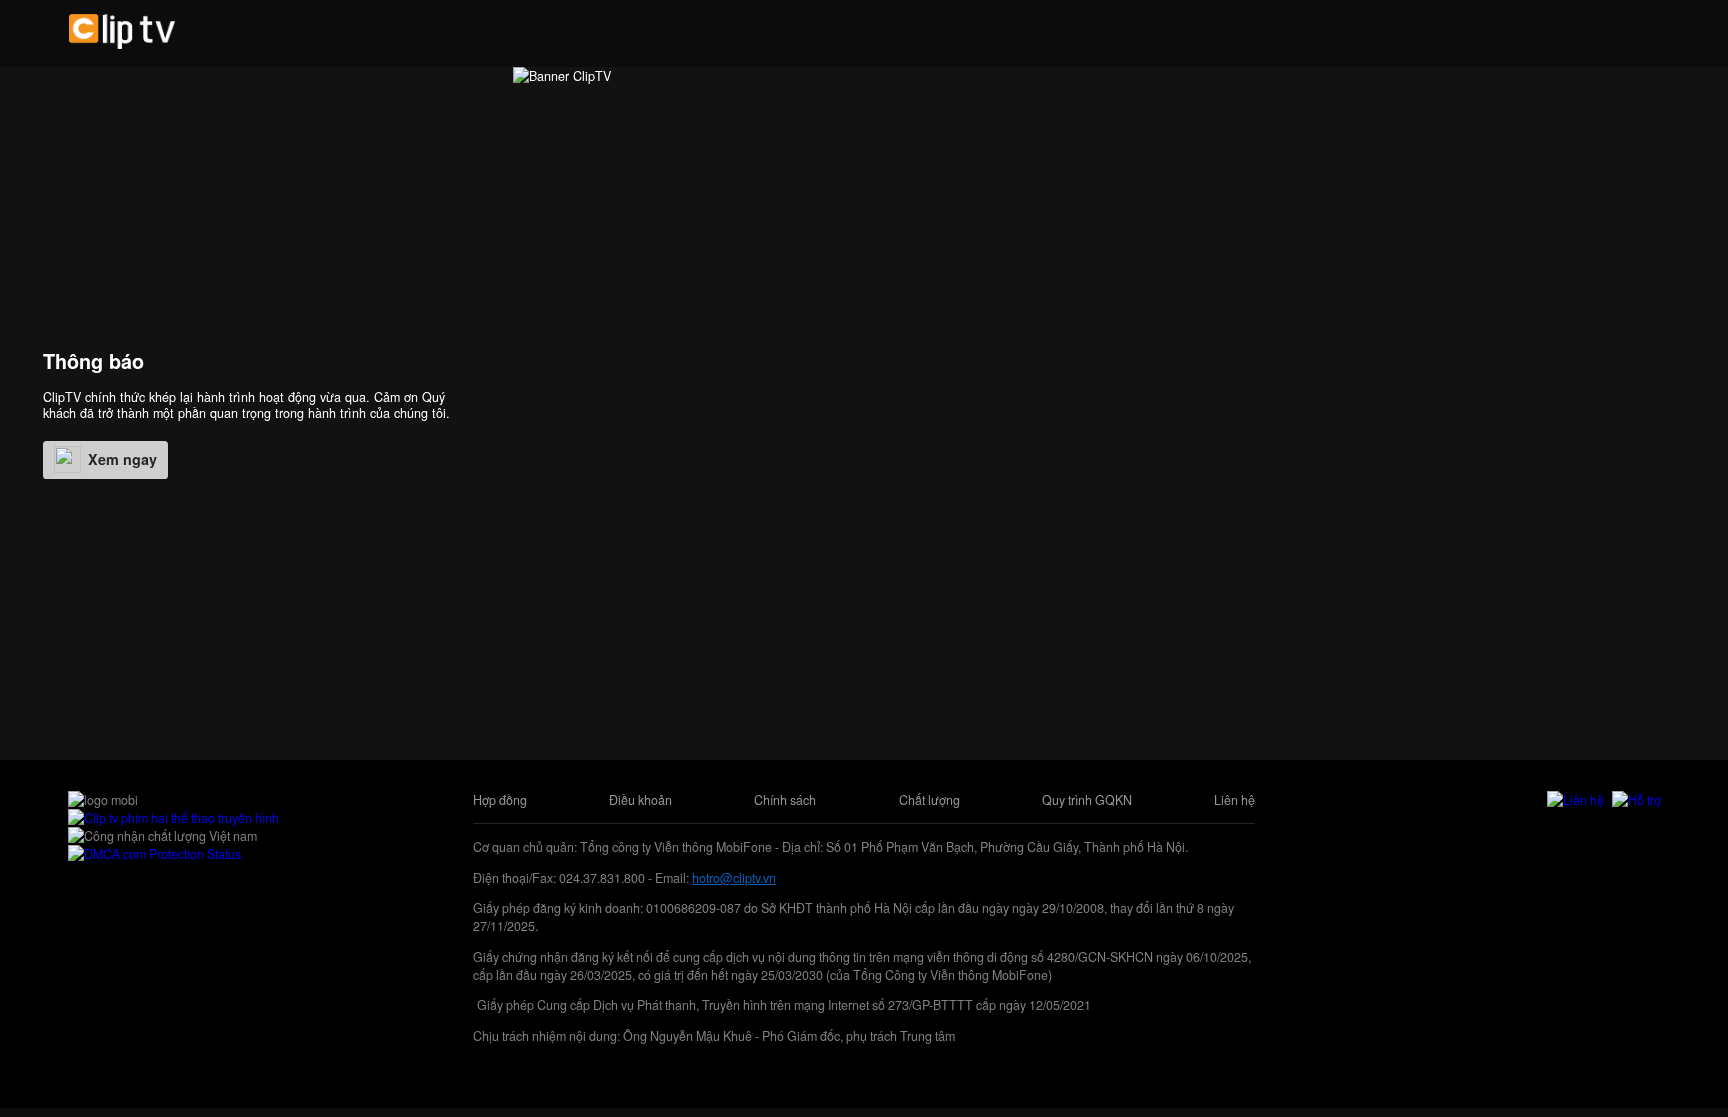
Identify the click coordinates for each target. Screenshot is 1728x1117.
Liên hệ (1234, 800)
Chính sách (785, 800)
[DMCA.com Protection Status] (154, 854)
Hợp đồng (500, 800)
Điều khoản (640, 800)
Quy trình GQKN (1087, 800)
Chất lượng (929, 800)
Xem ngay (122, 459)
